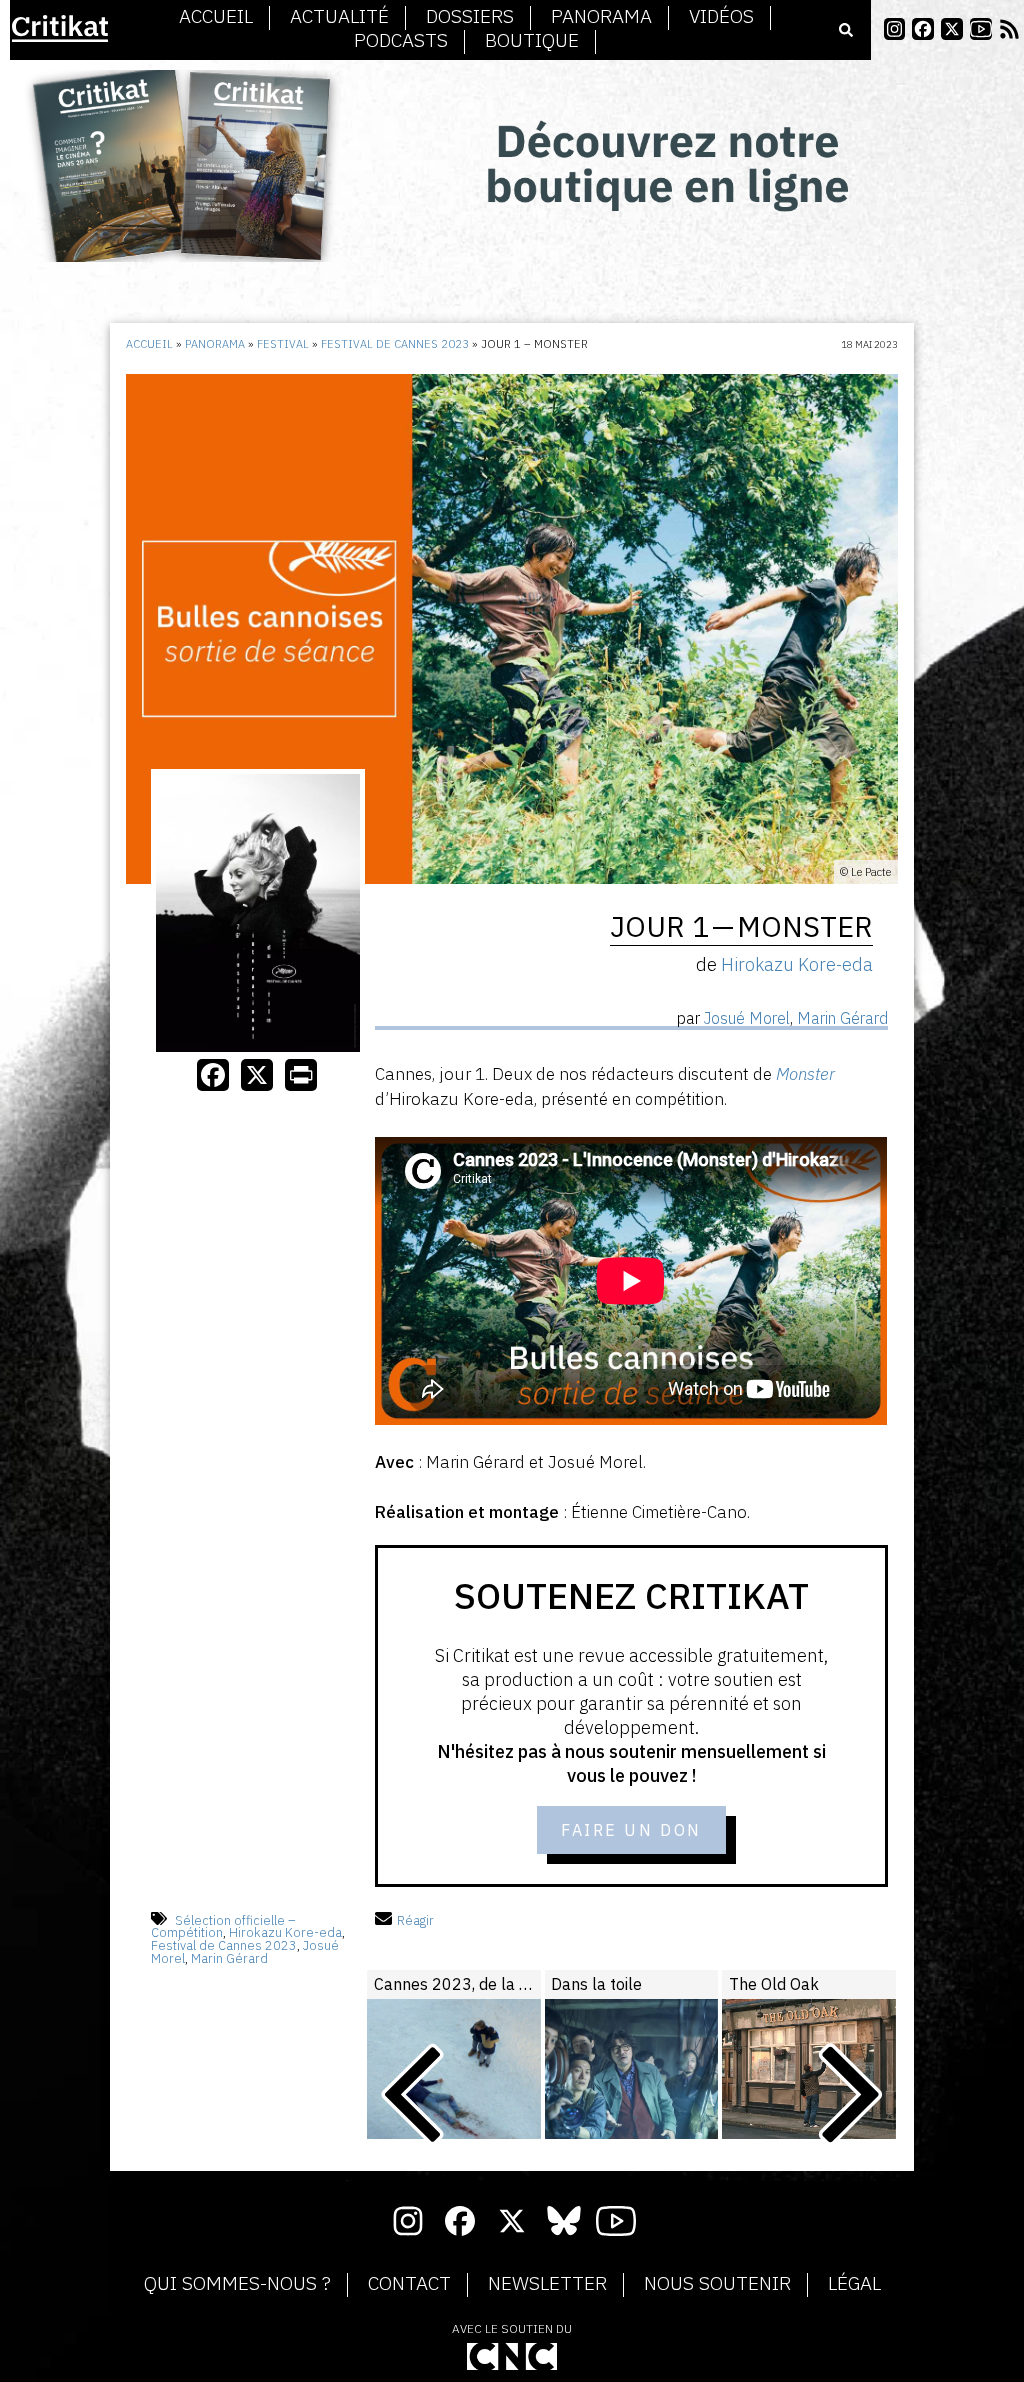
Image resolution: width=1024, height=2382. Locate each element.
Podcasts (401, 41)
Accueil (216, 17)
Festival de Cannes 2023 (395, 344)
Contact (409, 2284)
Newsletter (547, 2284)
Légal (854, 2284)
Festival (283, 344)
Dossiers (470, 17)
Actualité (339, 17)
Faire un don (631, 1830)
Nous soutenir (717, 2284)
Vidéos (721, 17)
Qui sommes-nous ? (237, 2284)
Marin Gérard (229, 1958)
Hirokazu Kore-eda (285, 1932)
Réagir (415, 1920)
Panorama (601, 17)
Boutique (532, 41)
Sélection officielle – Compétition (223, 1927)
